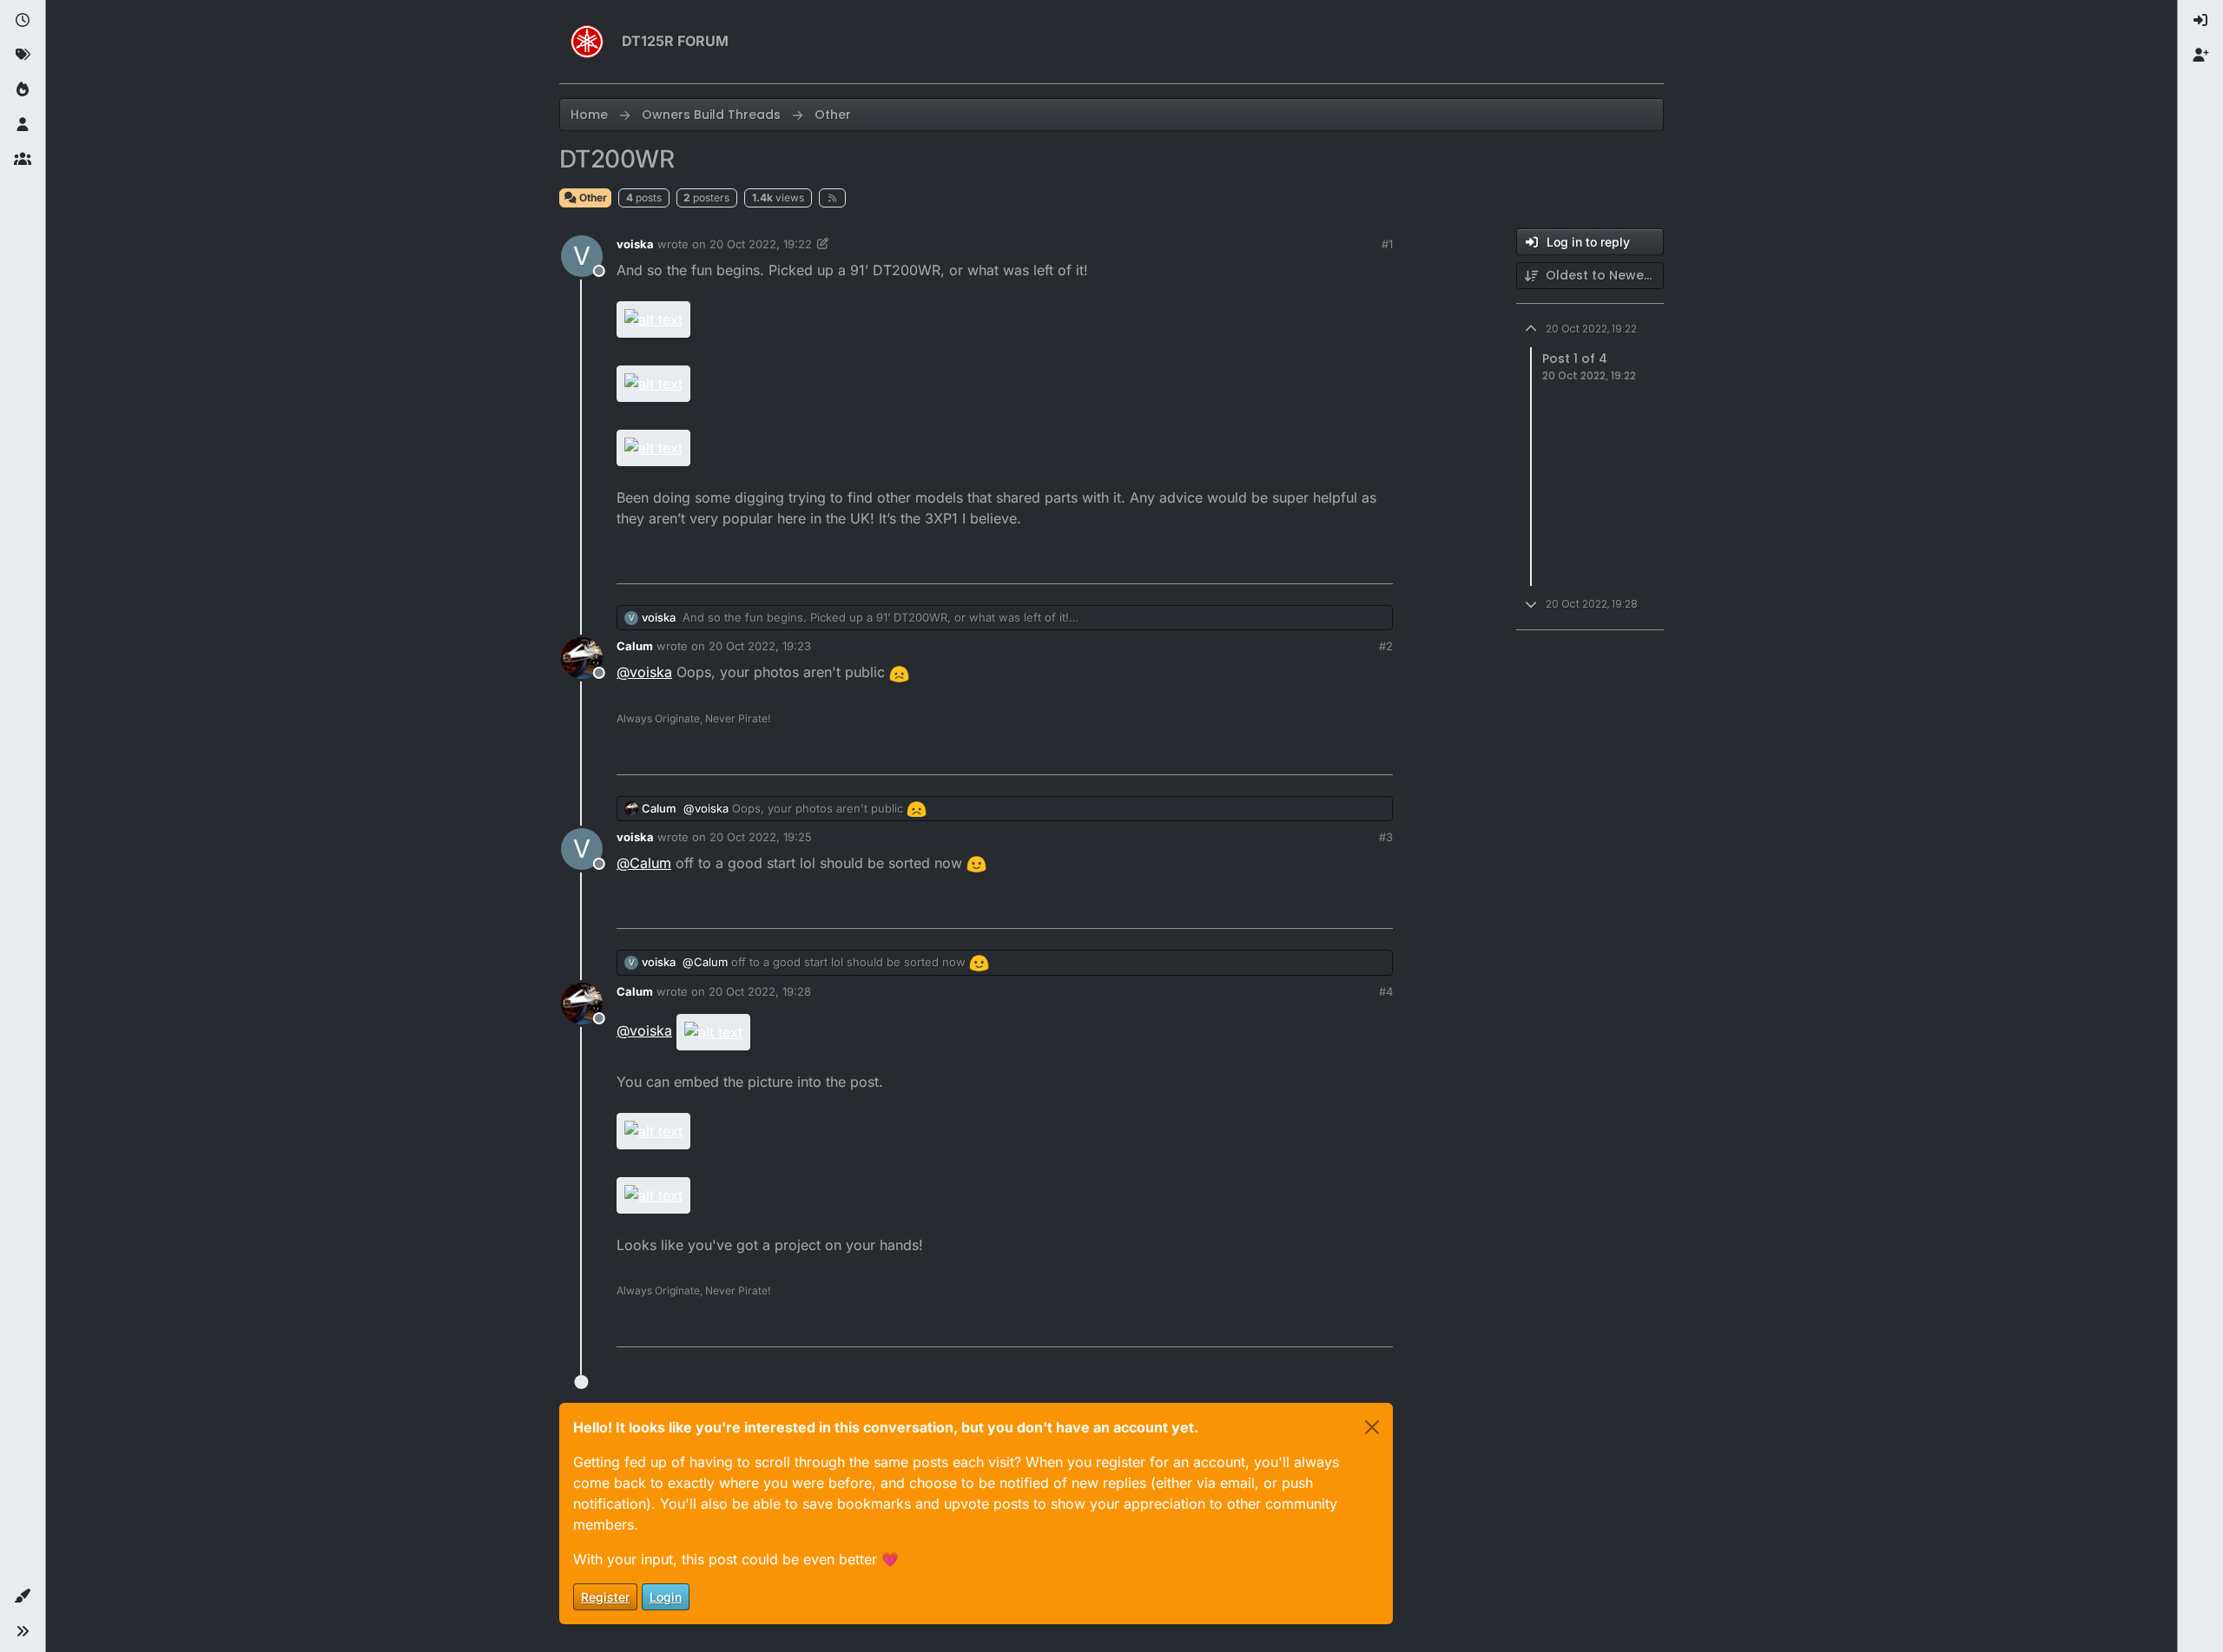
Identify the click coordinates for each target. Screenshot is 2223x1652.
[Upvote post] (1285, 563)
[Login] (2200, 21)
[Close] (1372, 1427)
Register (605, 1597)
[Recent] (23, 21)
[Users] (23, 125)
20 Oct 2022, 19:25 (761, 837)
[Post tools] (1378, 563)
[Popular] (23, 90)
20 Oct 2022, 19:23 (760, 646)
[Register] (2200, 56)
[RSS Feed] (832, 198)
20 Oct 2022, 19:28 (760, 991)
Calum (635, 646)
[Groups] (23, 160)
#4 (1386, 991)
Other (592, 197)
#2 (1386, 646)
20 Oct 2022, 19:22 (761, 244)
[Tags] (23, 56)
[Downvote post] (1343, 563)
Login (666, 1597)
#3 (1386, 837)
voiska (635, 244)
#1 (1387, 244)
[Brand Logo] (587, 42)
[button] (23, 1596)
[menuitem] (2200, 21)
